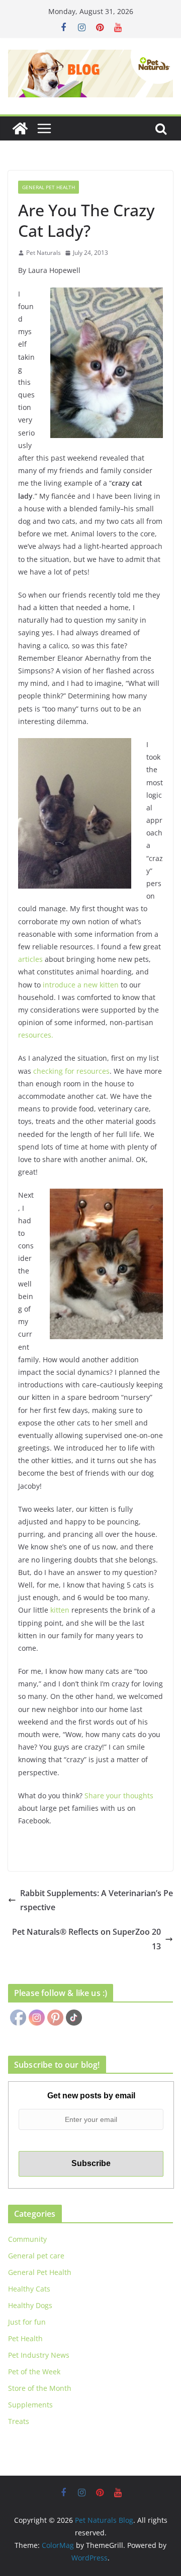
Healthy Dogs (30, 2305)
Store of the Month (40, 2388)
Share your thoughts (119, 1796)
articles (30, 959)
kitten (60, 1610)
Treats (19, 2421)
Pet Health (25, 2338)
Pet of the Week (34, 2372)
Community (27, 2239)
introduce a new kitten (81, 985)
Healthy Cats (29, 2289)
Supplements (30, 2405)
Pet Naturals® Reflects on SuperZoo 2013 (86, 1939)
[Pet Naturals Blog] (20, 128)
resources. (36, 1035)
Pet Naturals (43, 253)
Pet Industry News (39, 2355)
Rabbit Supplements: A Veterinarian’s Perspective (97, 1900)
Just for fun (27, 2322)
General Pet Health (49, 187)
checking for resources (71, 1071)
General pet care (36, 2256)
